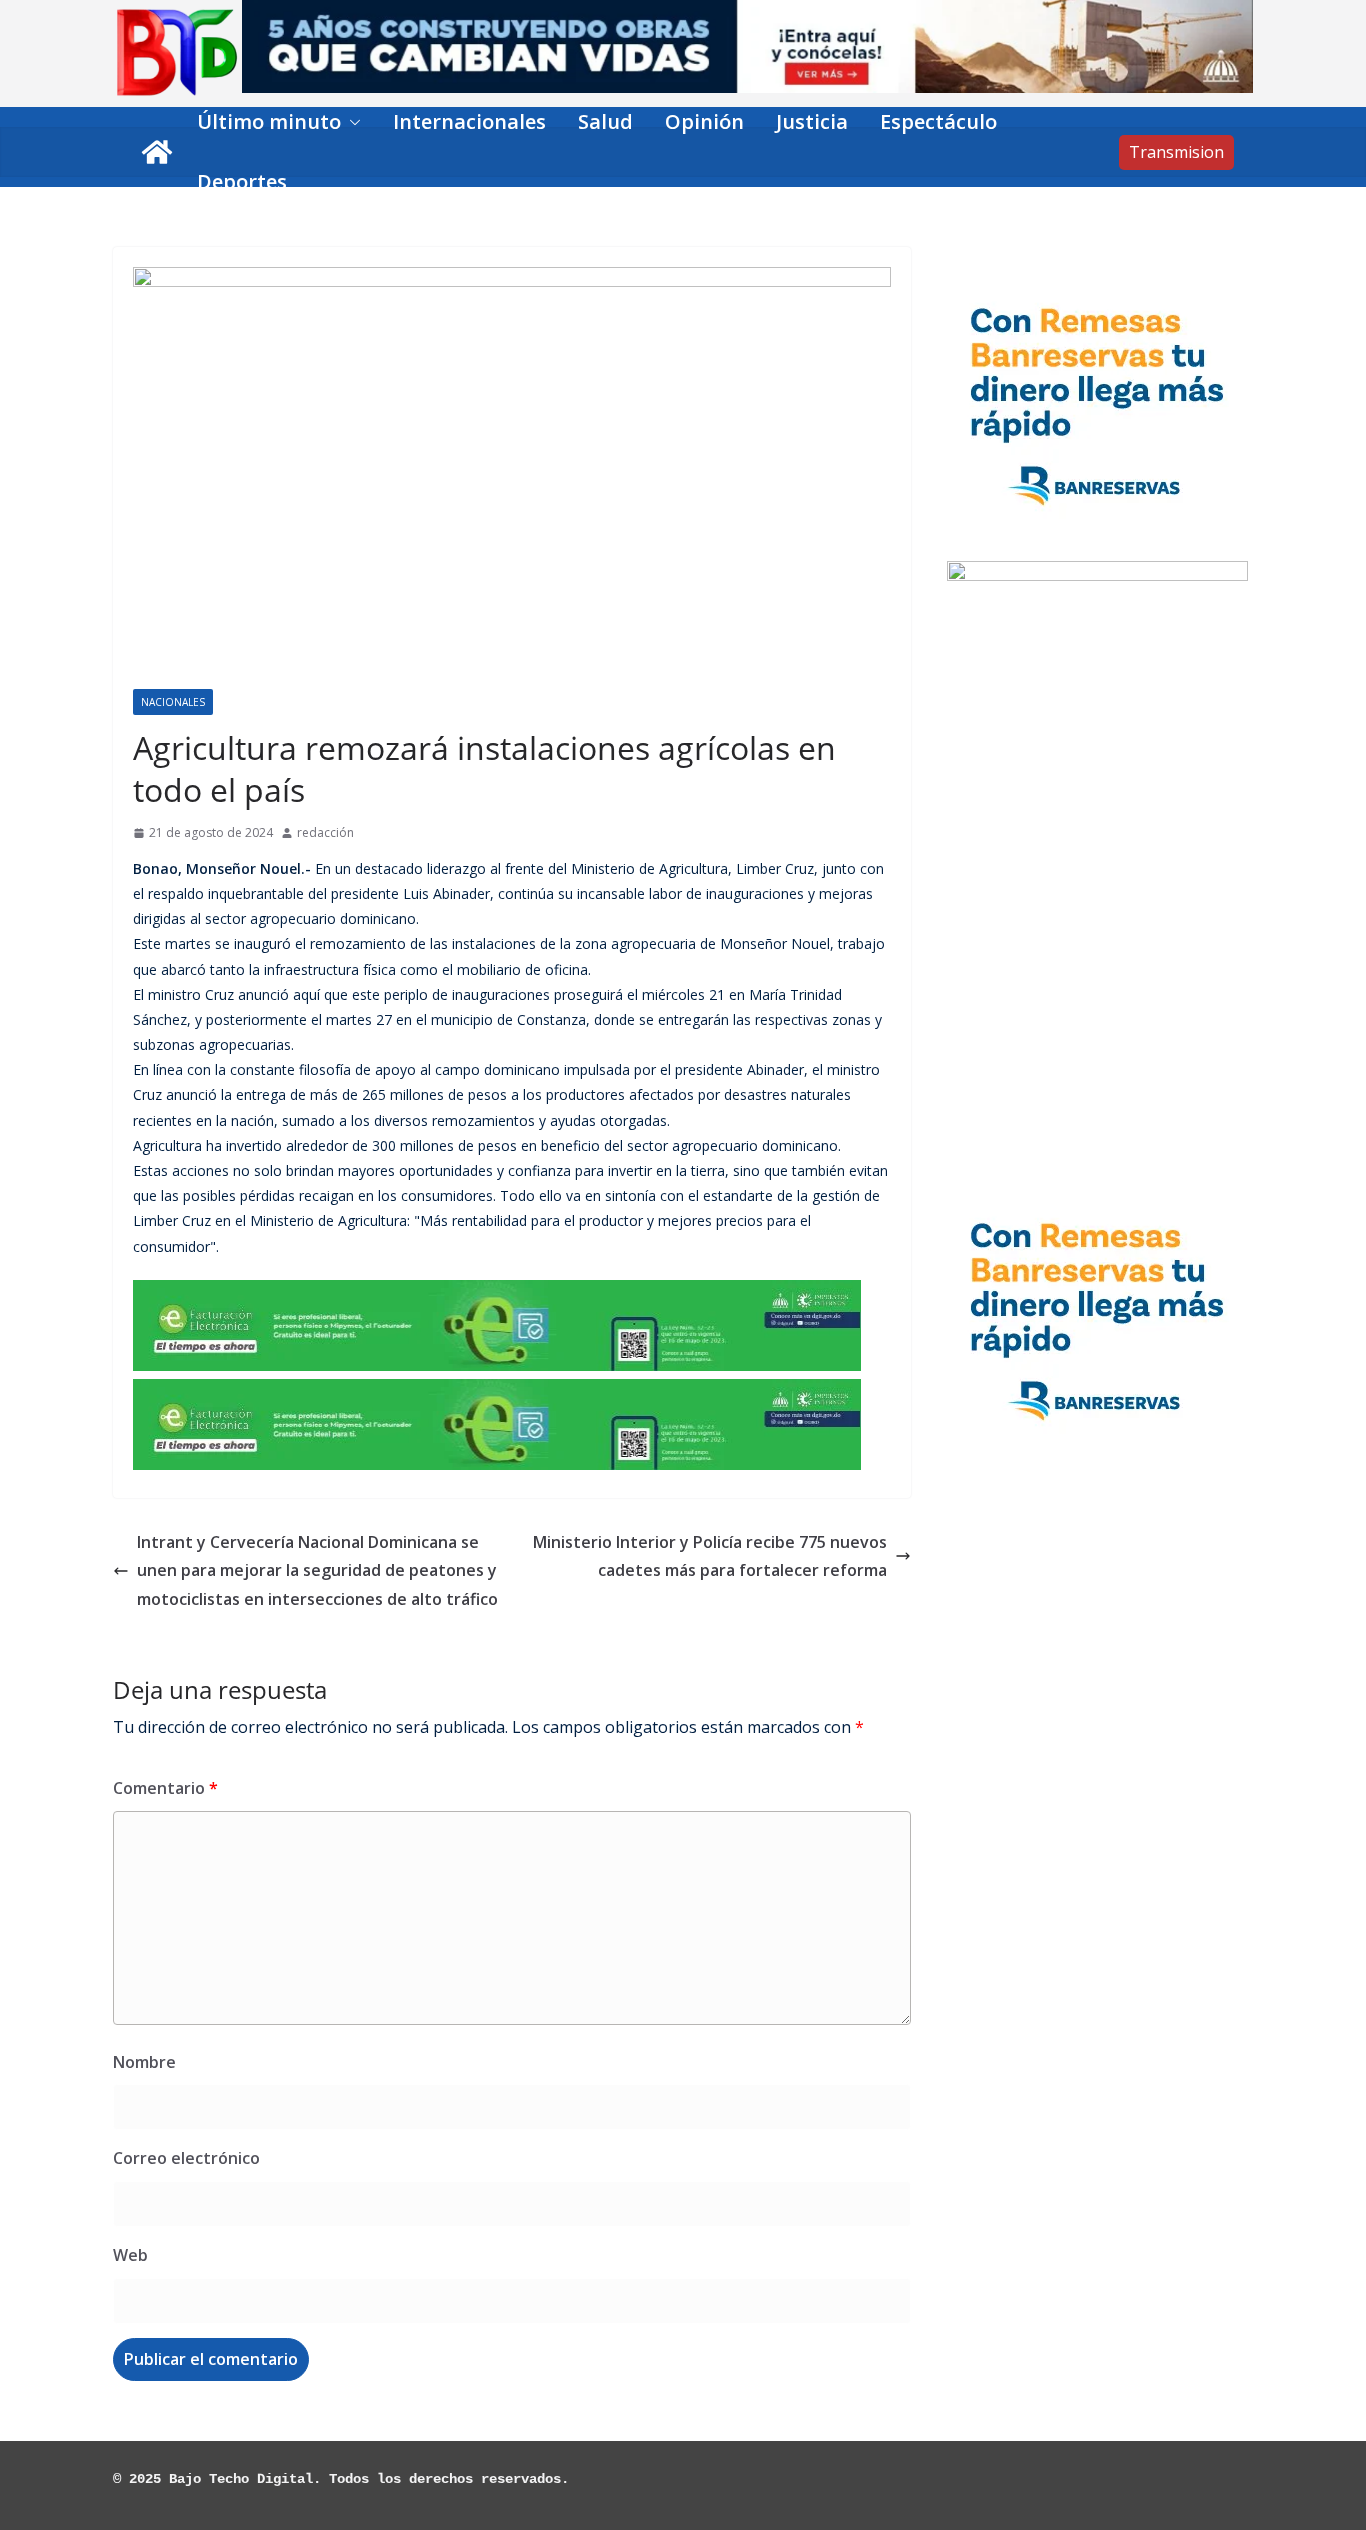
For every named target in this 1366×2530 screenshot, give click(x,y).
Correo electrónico (186, 2158)
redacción (325, 832)
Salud (605, 121)
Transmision (1176, 152)
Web (130, 2255)
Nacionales (173, 702)
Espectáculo (938, 121)
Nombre (144, 2062)
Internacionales (469, 121)
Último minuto (269, 121)
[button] (351, 122)
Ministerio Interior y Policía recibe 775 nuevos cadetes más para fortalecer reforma (710, 1556)
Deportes (242, 181)
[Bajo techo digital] (157, 152)
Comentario (165, 1788)
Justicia (812, 121)
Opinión (704, 121)
